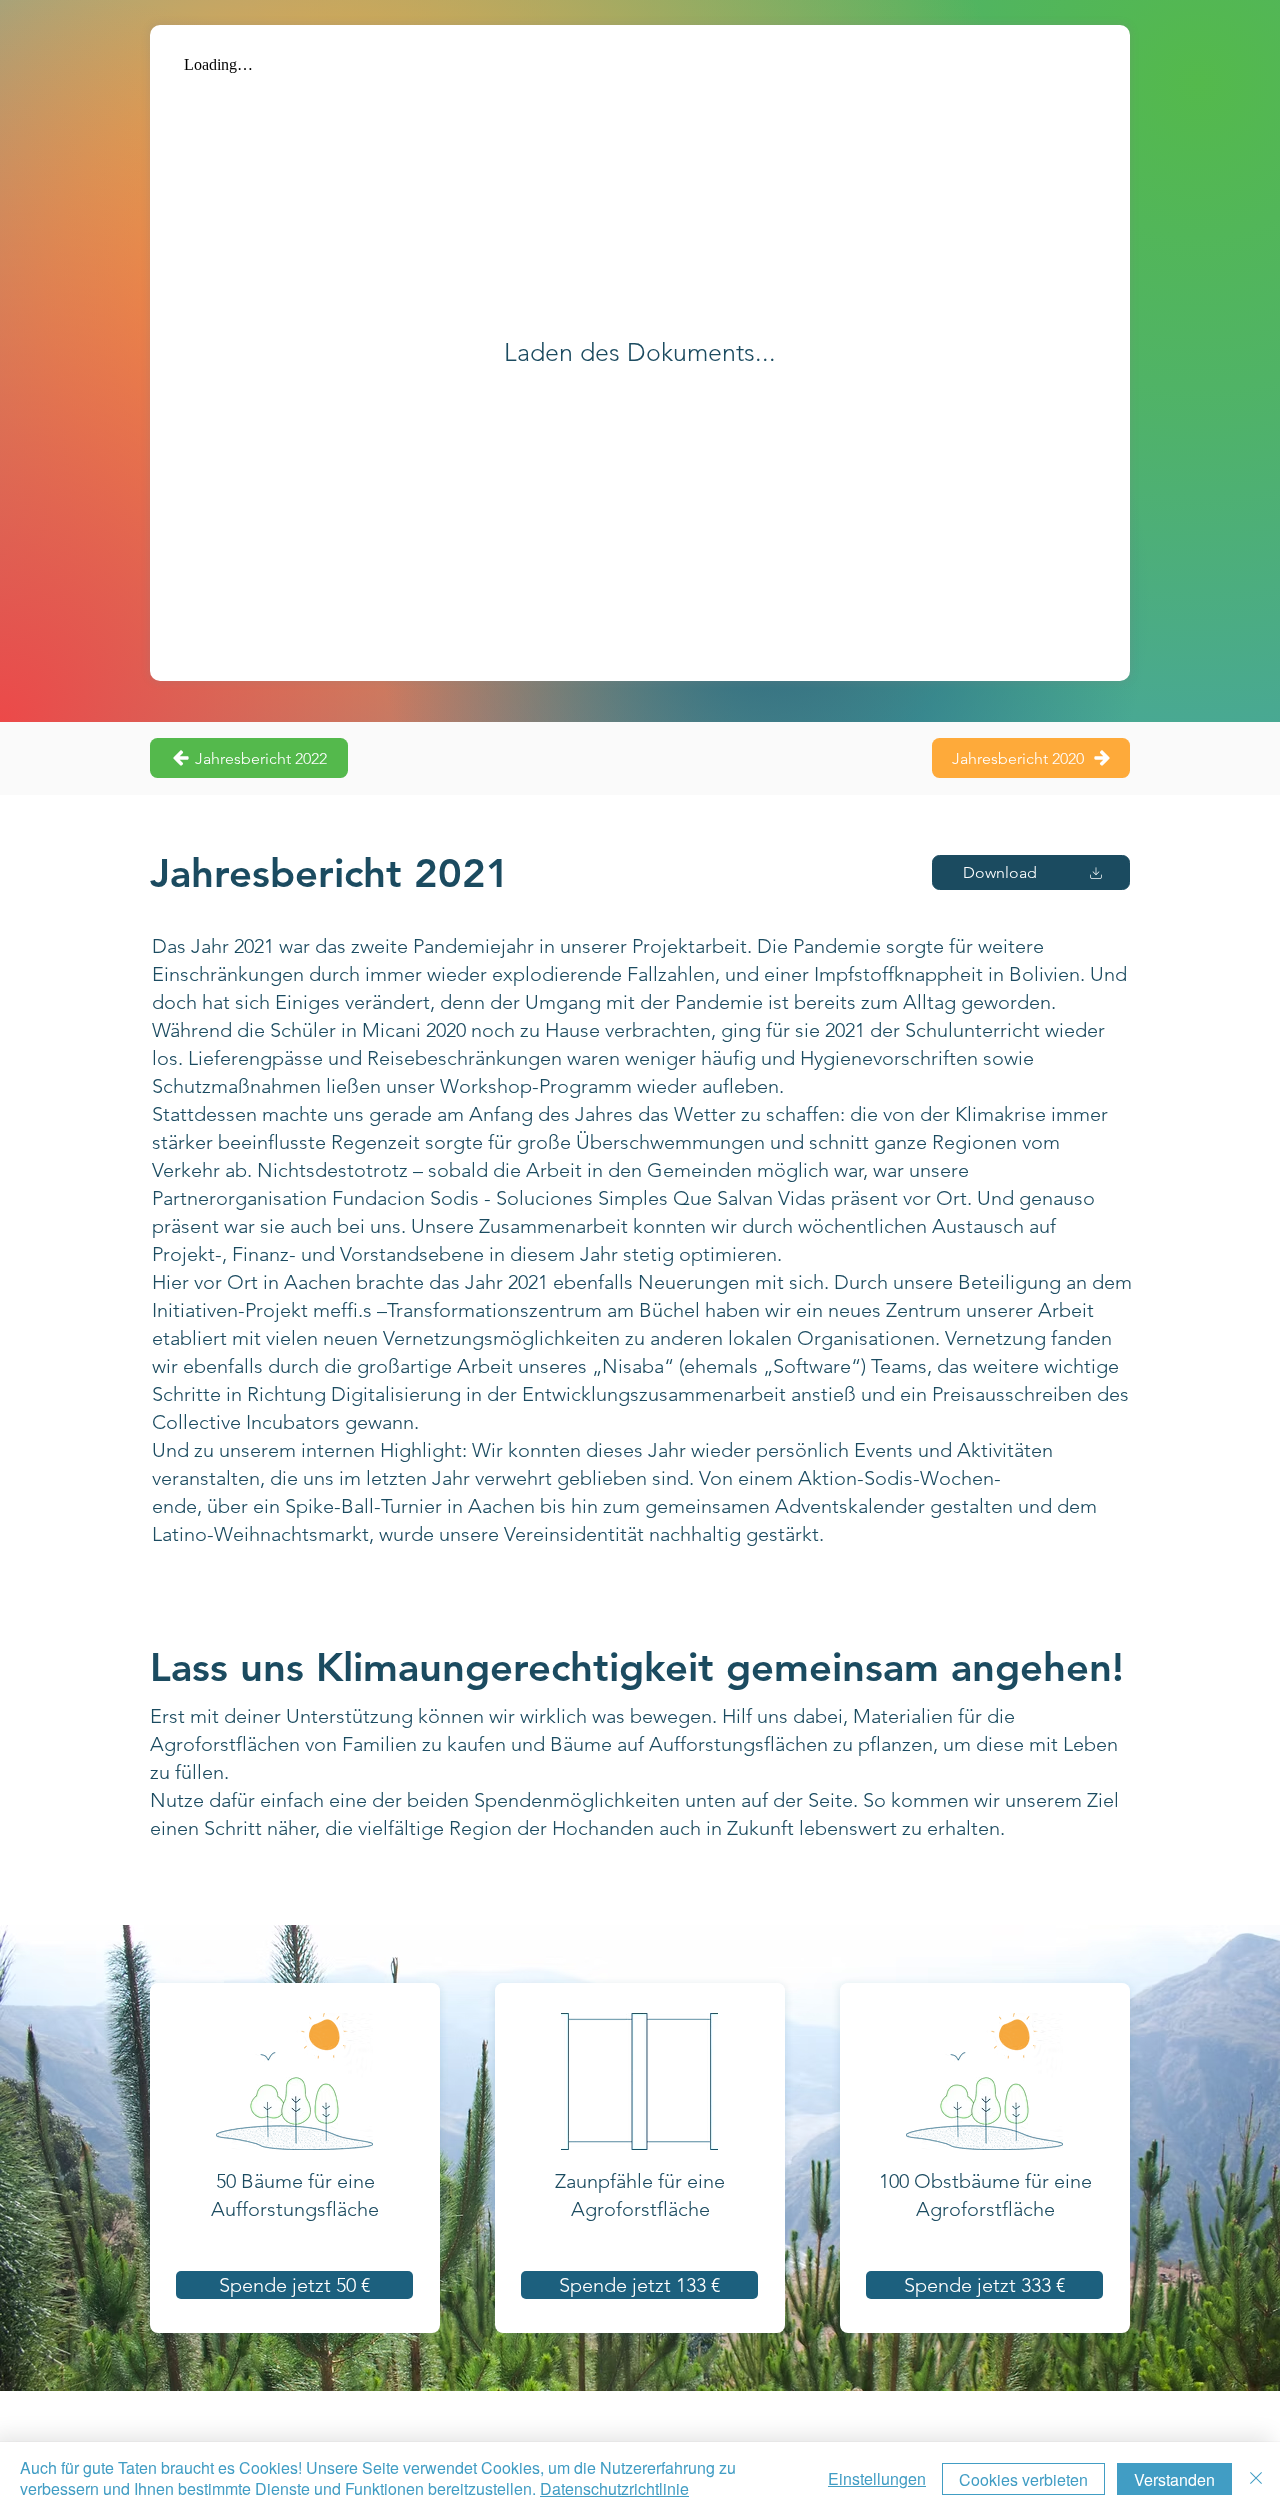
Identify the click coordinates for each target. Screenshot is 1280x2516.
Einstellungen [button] (877, 2478)
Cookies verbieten (1023, 2479)
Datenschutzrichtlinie (614, 2488)
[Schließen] (1256, 2479)
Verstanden (1174, 2479)
